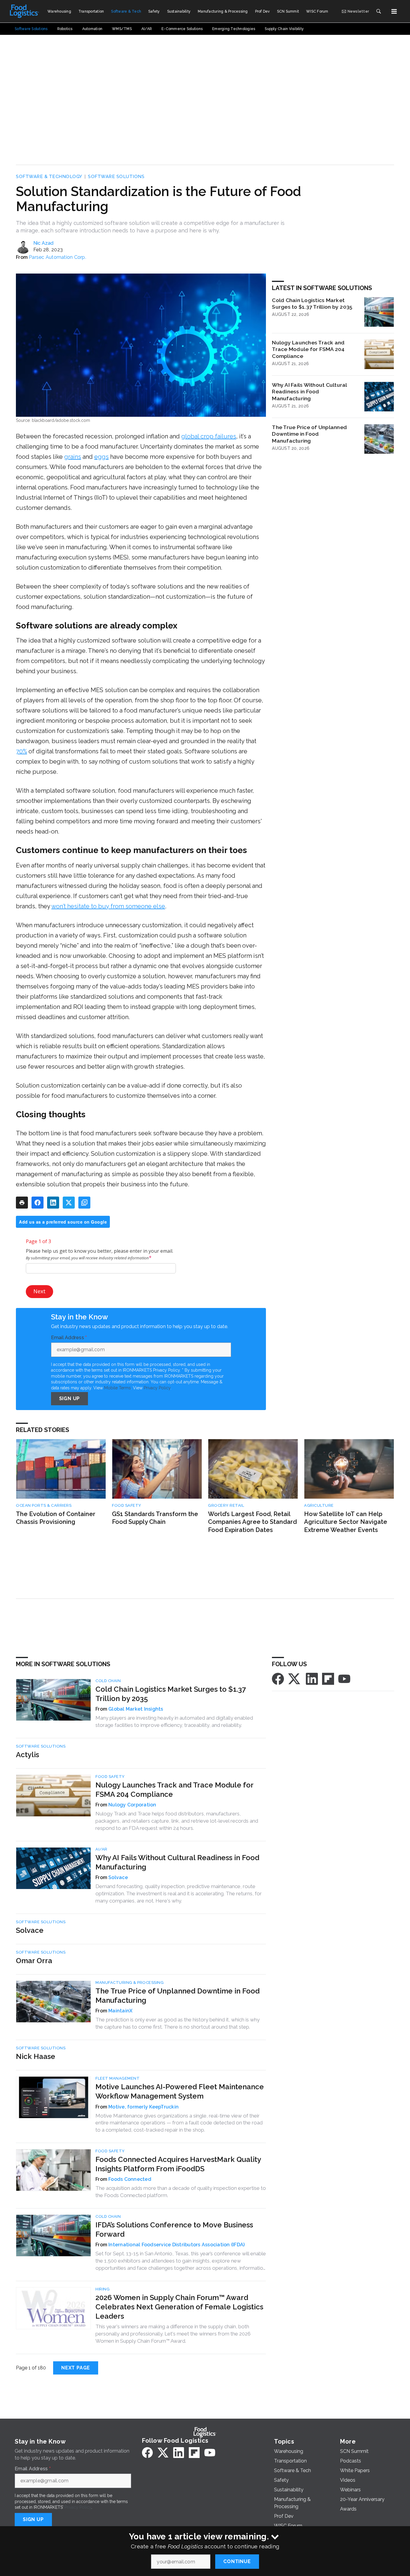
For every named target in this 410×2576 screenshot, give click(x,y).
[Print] (22, 1203)
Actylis (27, 1755)
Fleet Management (118, 2078)
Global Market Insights (136, 1709)
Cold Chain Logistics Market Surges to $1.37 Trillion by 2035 (312, 304)
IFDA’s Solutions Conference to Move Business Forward (174, 2229)
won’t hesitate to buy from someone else (108, 906)
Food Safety (127, 1505)
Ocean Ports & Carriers (44, 1505)
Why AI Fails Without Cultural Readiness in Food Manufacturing (309, 392)
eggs (101, 457)
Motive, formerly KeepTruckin (143, 2107)
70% (21, 751)
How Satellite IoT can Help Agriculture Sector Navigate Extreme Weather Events (346, 1522)
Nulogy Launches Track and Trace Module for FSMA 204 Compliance (308, 349)
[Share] (38, 1203)
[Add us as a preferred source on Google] (84, 1203)
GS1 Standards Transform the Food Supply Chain (155, 1518)
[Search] (378, 11)
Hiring (102, 2289)
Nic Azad (43, 243)
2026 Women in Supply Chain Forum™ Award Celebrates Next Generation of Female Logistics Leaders (179, 2307)
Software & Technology (49, 177)
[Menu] (394, 11)
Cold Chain (108, 1681)
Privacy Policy (157, 1388)
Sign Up (70, 1398)
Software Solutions (116, 177)
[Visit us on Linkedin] (312, 1678)
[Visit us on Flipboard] (328, 1678)
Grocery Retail (226, 1505)
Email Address (69, 1338)
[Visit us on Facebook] (278, 1678)
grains (73, 457)
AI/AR (101, 1849)
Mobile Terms (118, 1388)
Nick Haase (36, 2056)
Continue (237, 2561)
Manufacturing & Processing (130, 1983)
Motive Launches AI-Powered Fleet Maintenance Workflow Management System (180, 2091)
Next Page (76, 2368)
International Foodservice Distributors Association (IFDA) (176, 2245)
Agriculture (319, 1505)
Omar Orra (34, 1961)
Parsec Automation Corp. (57, 257)
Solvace (118, 1877)
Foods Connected (130, 2179)
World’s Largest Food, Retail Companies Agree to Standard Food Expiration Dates (252, 1522)
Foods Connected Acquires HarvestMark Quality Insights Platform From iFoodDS (178, 2164)
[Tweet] (69, 1203)
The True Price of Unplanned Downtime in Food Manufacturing (309, 434)
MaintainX (120, 2011)
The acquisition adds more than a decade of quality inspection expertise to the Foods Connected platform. (181, 2192)
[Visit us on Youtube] (344, 1678)
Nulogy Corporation (132, 1805)
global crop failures (209, 436)
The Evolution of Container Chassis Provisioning (56, 1518)
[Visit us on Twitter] (295, 1678)
